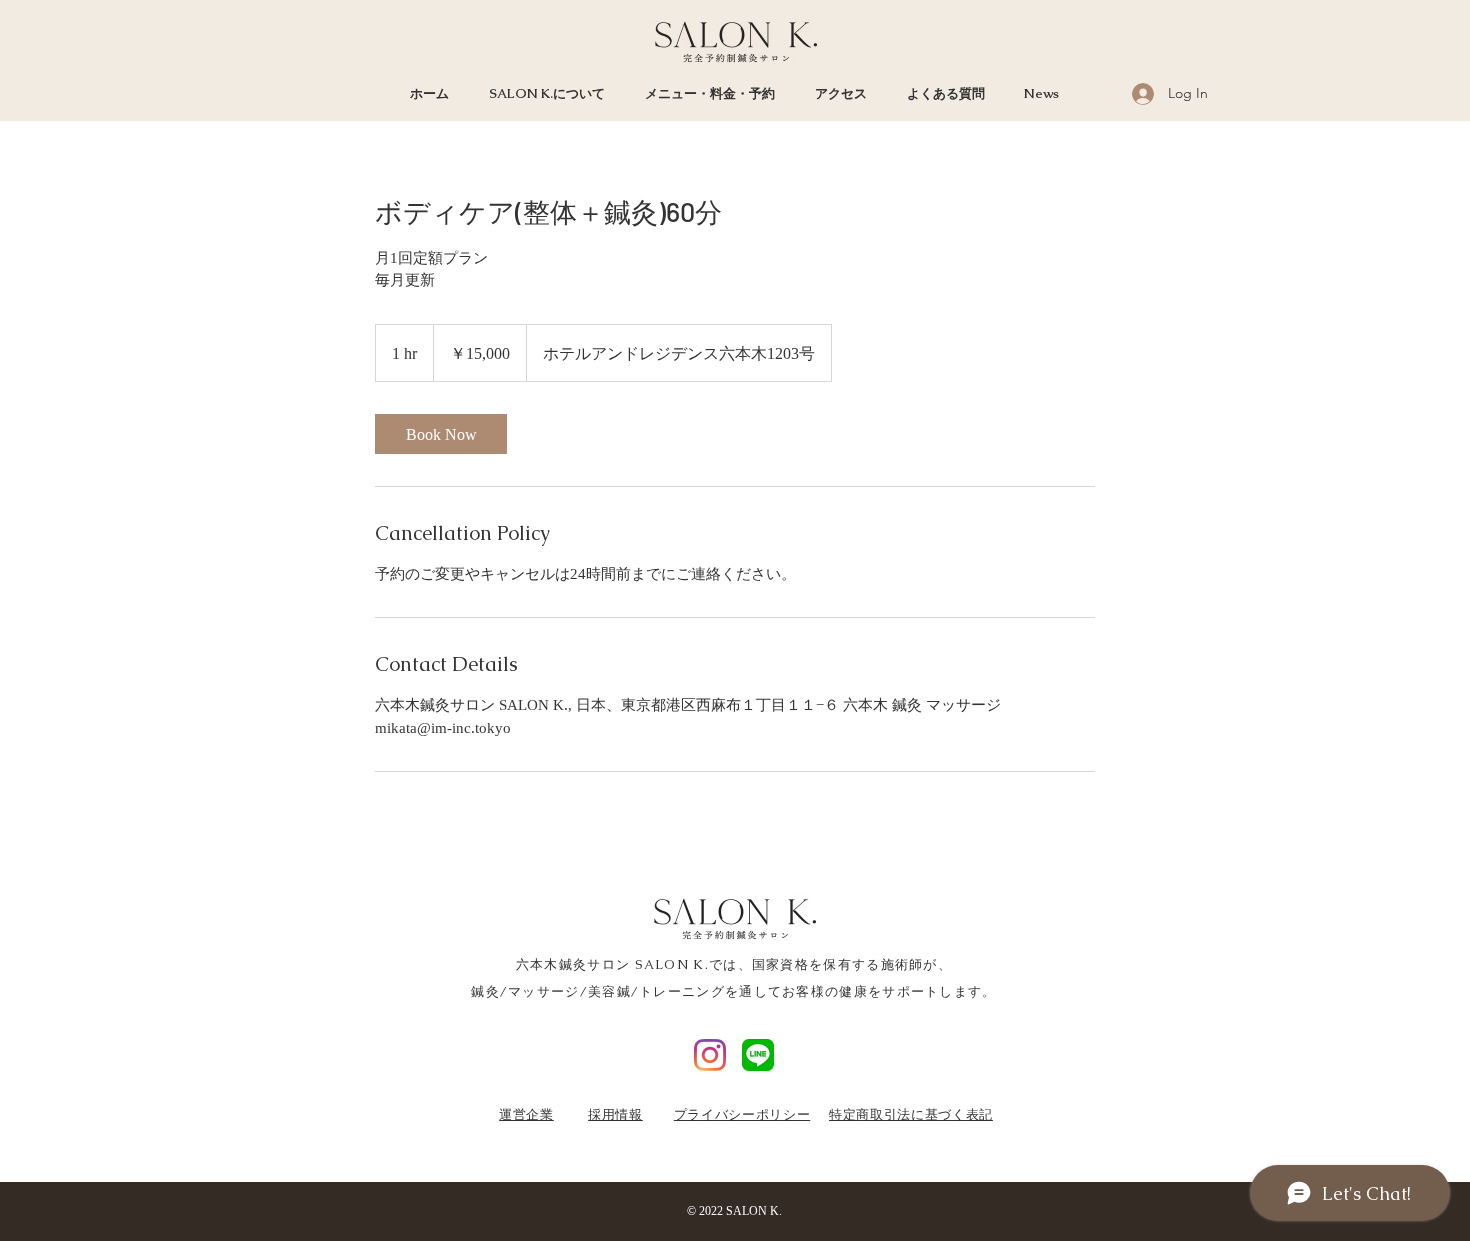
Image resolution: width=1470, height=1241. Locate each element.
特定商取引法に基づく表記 (911, 1114)
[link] (441, 434)
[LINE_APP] (758, 1055)
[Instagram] (710, 1055)
